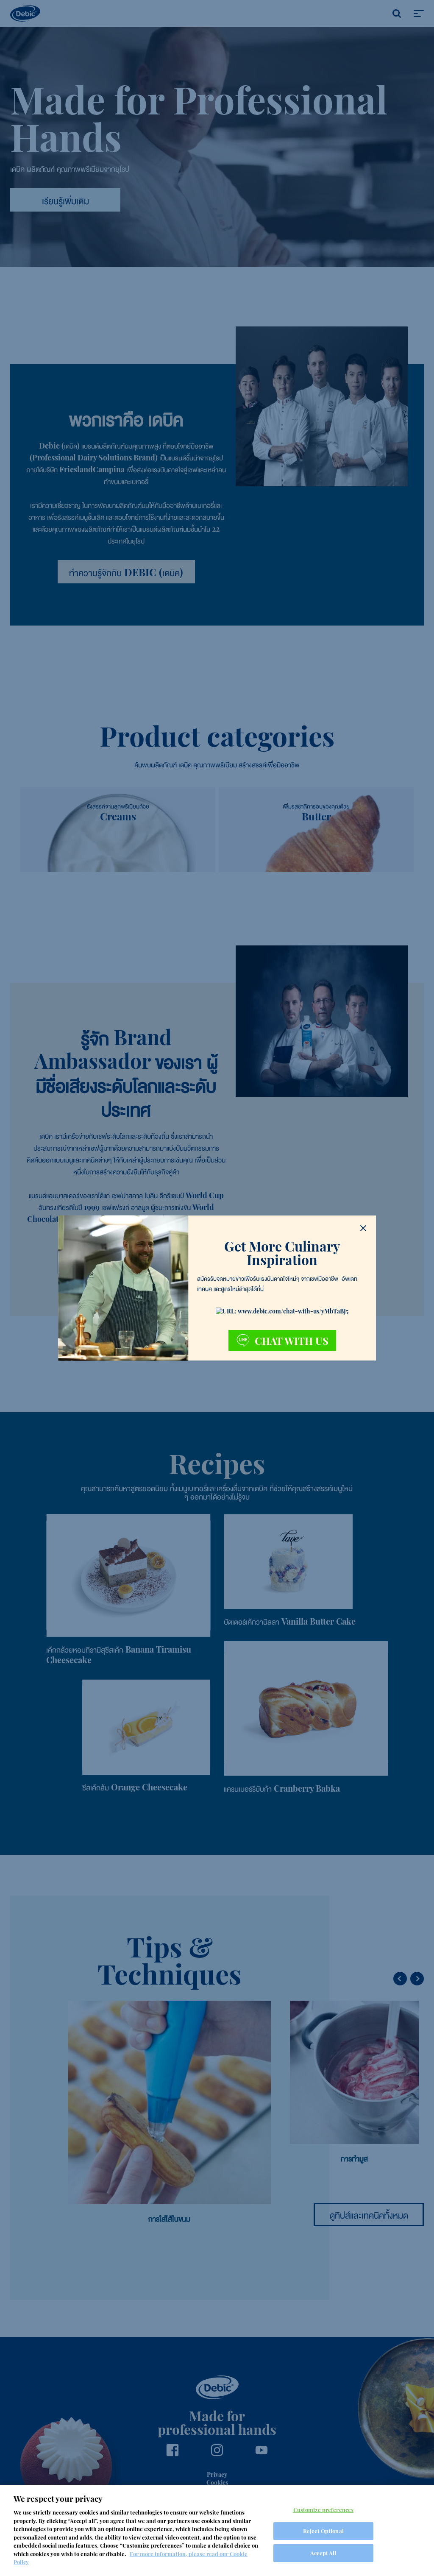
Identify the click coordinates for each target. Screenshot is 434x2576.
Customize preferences (324, 2510)
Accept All (323, 2553)
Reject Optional (323, 2531)
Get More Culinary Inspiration (282, 1253)
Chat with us (292, 1341)
